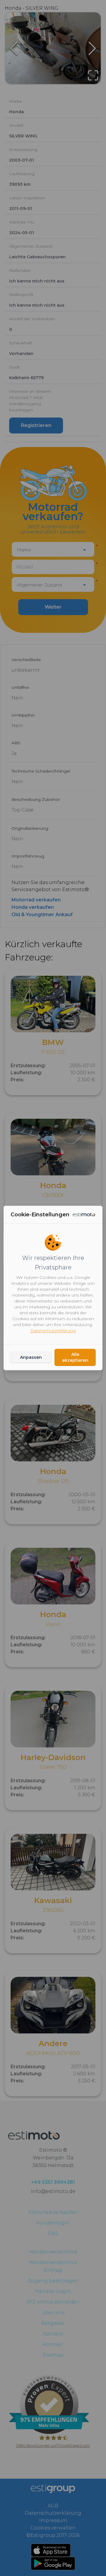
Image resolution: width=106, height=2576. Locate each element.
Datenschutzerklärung (53, 1330)
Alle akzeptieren (75, 1357)
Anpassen (31, 1357)
